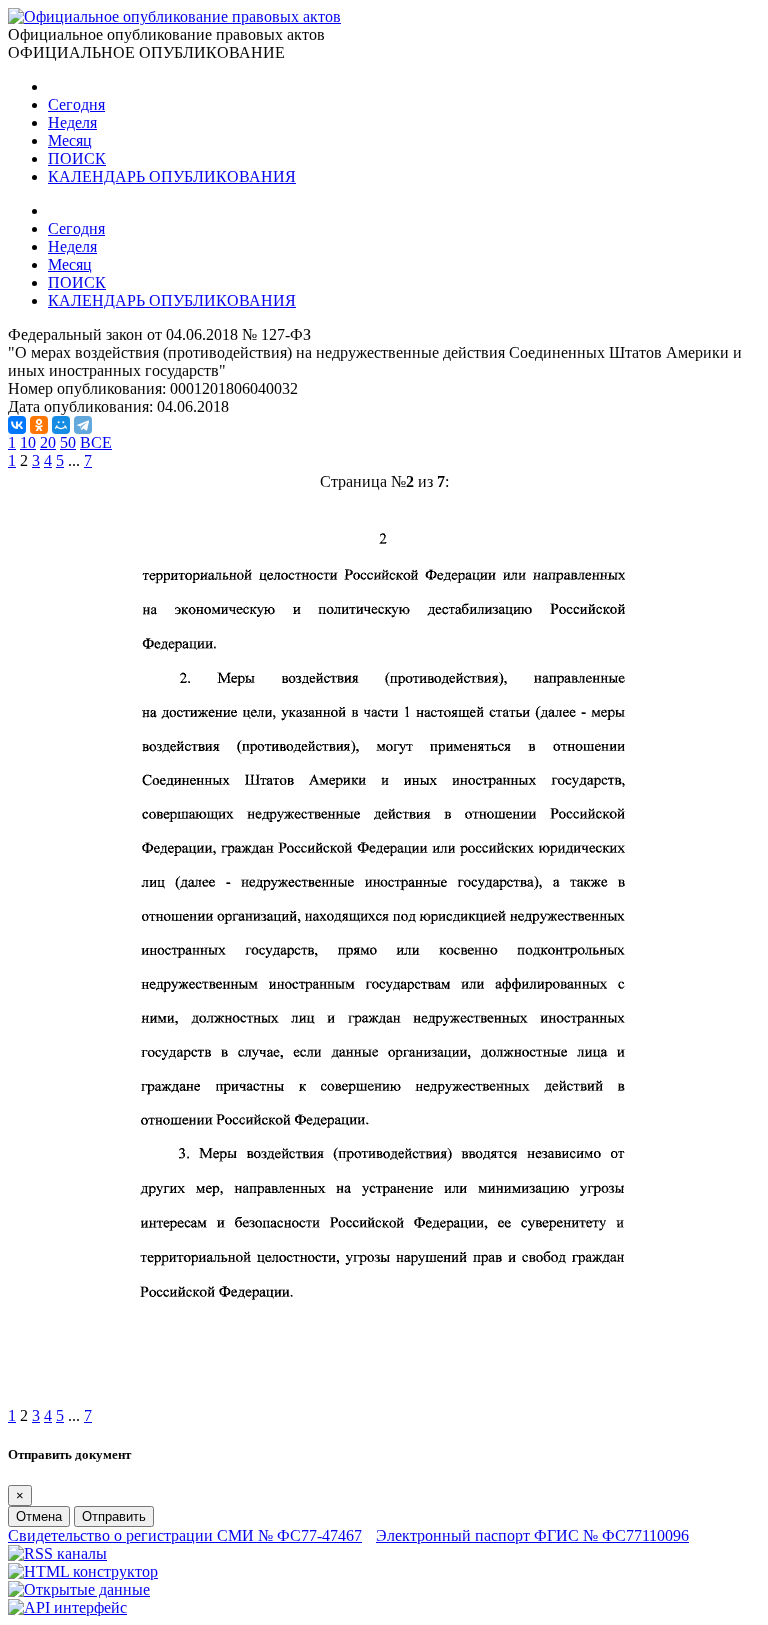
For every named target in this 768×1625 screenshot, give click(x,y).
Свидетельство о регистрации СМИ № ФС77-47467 (185, 1535)
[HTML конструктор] (83, 1571)
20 (48, 442)
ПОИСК (77, 158)
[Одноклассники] (39, 425)
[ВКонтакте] (17, 425)
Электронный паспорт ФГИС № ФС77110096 (532, 1535)
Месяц (70, 140)
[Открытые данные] (79, 1589)
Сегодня (76, 104)
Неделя (72, 122)
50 (68, 442)
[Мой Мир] (61, 425)
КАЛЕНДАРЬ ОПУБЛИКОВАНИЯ (172, 176)
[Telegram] (83, 425)
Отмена (39, 1516)
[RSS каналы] (57, 1553)
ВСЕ (96, 442)
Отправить (114, 1516)
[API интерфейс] (67, 1607)
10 (28, 442)
